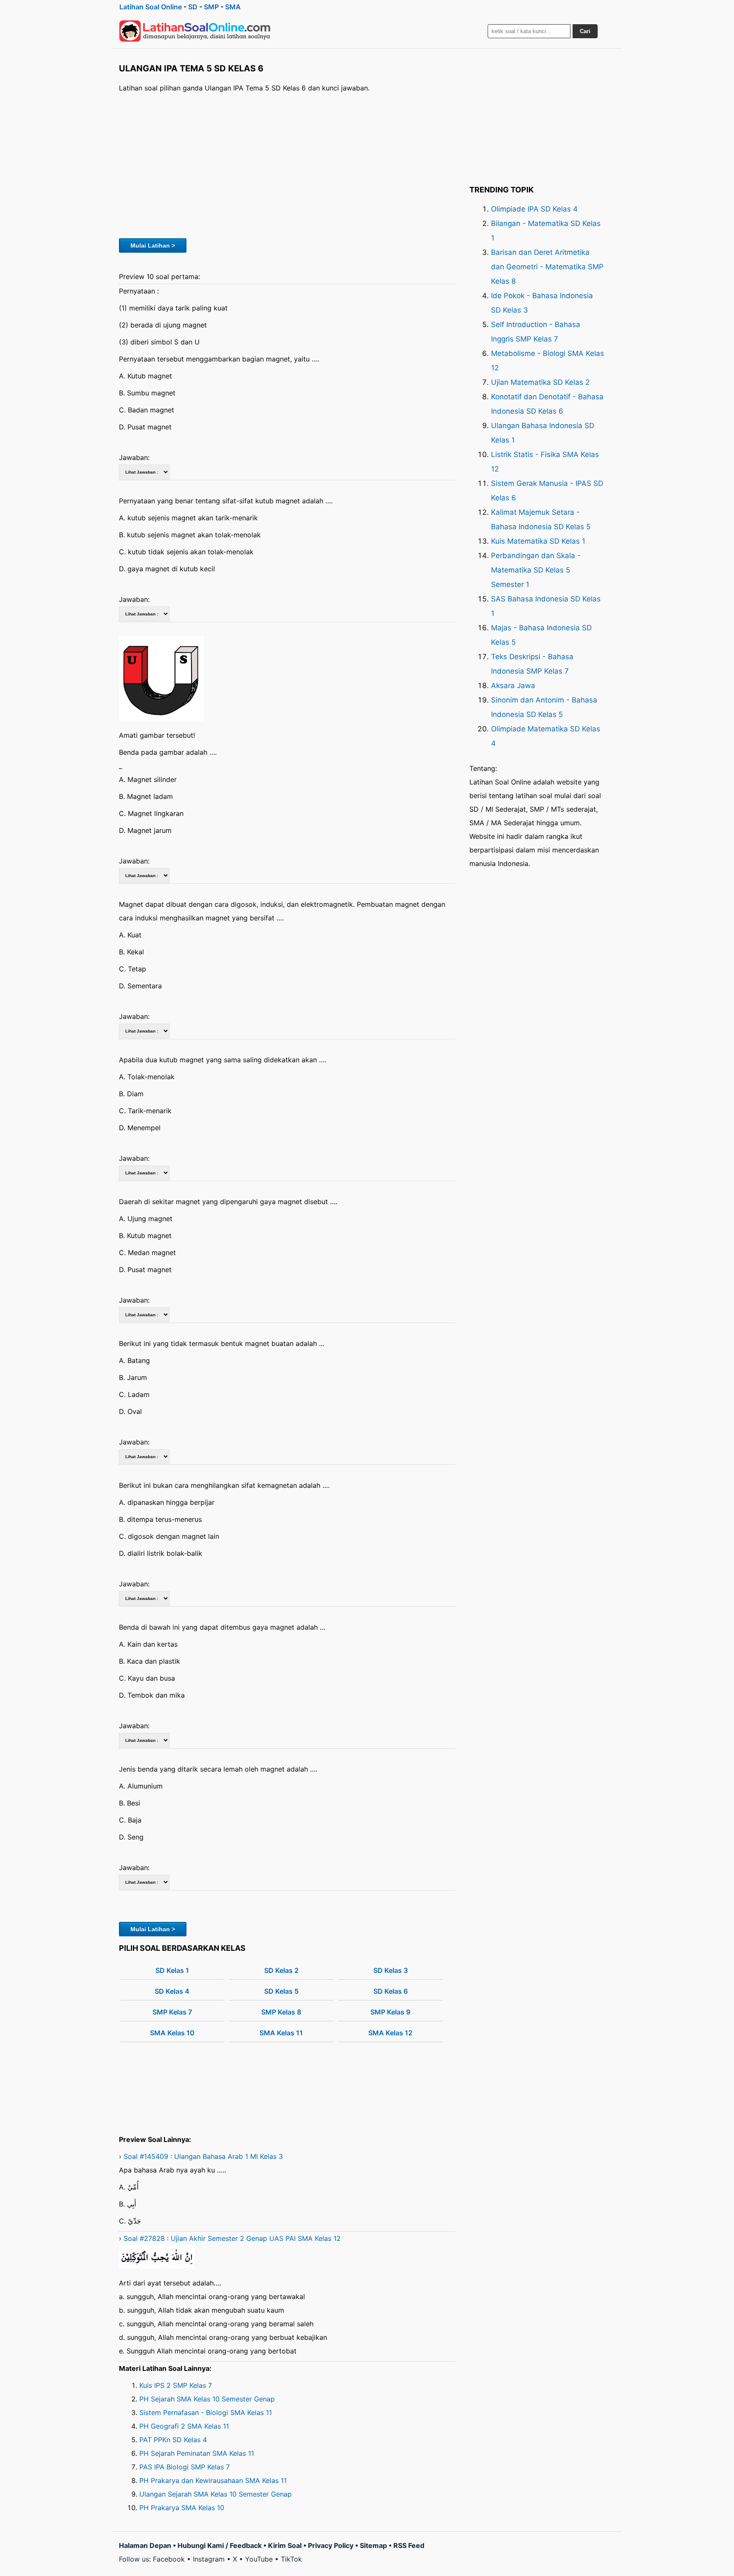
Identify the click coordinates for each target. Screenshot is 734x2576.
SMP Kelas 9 (390, 2012)
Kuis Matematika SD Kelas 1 (538, 541)
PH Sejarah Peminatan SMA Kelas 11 (197, 2453)
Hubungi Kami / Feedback (220, 2545)
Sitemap (373, 2545)
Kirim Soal (285, 2545)
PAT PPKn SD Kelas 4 (173, 2440)
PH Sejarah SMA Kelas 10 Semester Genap (207, 2399)
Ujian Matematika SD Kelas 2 (540, 382)
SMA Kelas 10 (172, 2033)
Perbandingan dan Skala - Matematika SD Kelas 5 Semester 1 (536, 570)
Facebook (169, 2559)
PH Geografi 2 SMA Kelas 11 (184, 2426)
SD (193, 7)
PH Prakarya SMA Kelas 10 (182, 2508)
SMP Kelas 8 (281, 2012)
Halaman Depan (145, 2545)
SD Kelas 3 (391, 1970)
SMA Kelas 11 (281, 2033)
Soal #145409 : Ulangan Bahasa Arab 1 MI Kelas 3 (203, 2156)
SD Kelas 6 (391, 1991)
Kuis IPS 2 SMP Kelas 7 (176, 2385)
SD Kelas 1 (172, 1970)
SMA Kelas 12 (390, 2033)
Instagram (209, 2559)
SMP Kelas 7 (172, 2012)
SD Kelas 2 (281, 1970)
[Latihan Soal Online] (195, 31)
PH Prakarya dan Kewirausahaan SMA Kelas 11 (213, 2480)
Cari (585, 31)
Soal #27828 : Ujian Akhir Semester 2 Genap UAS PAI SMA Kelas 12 (232, 2238)
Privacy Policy (331, 2545)
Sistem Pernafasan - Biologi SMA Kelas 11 (206, 2412)
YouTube (259, 2559)
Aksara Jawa (513, 686)
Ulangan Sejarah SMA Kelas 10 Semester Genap (216, 2494)
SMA (233, 7)
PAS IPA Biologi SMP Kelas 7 (185, 2467)
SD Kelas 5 (281, 1991)
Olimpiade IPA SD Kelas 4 (534, 209)
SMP (211, 7)
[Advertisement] (287, 164)
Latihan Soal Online (151, 7)
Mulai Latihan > (153, 245)
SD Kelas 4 (172, 1991)
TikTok (291, 2559)
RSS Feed (409, 2545)
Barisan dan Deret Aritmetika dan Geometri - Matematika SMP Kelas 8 (547, 267)
